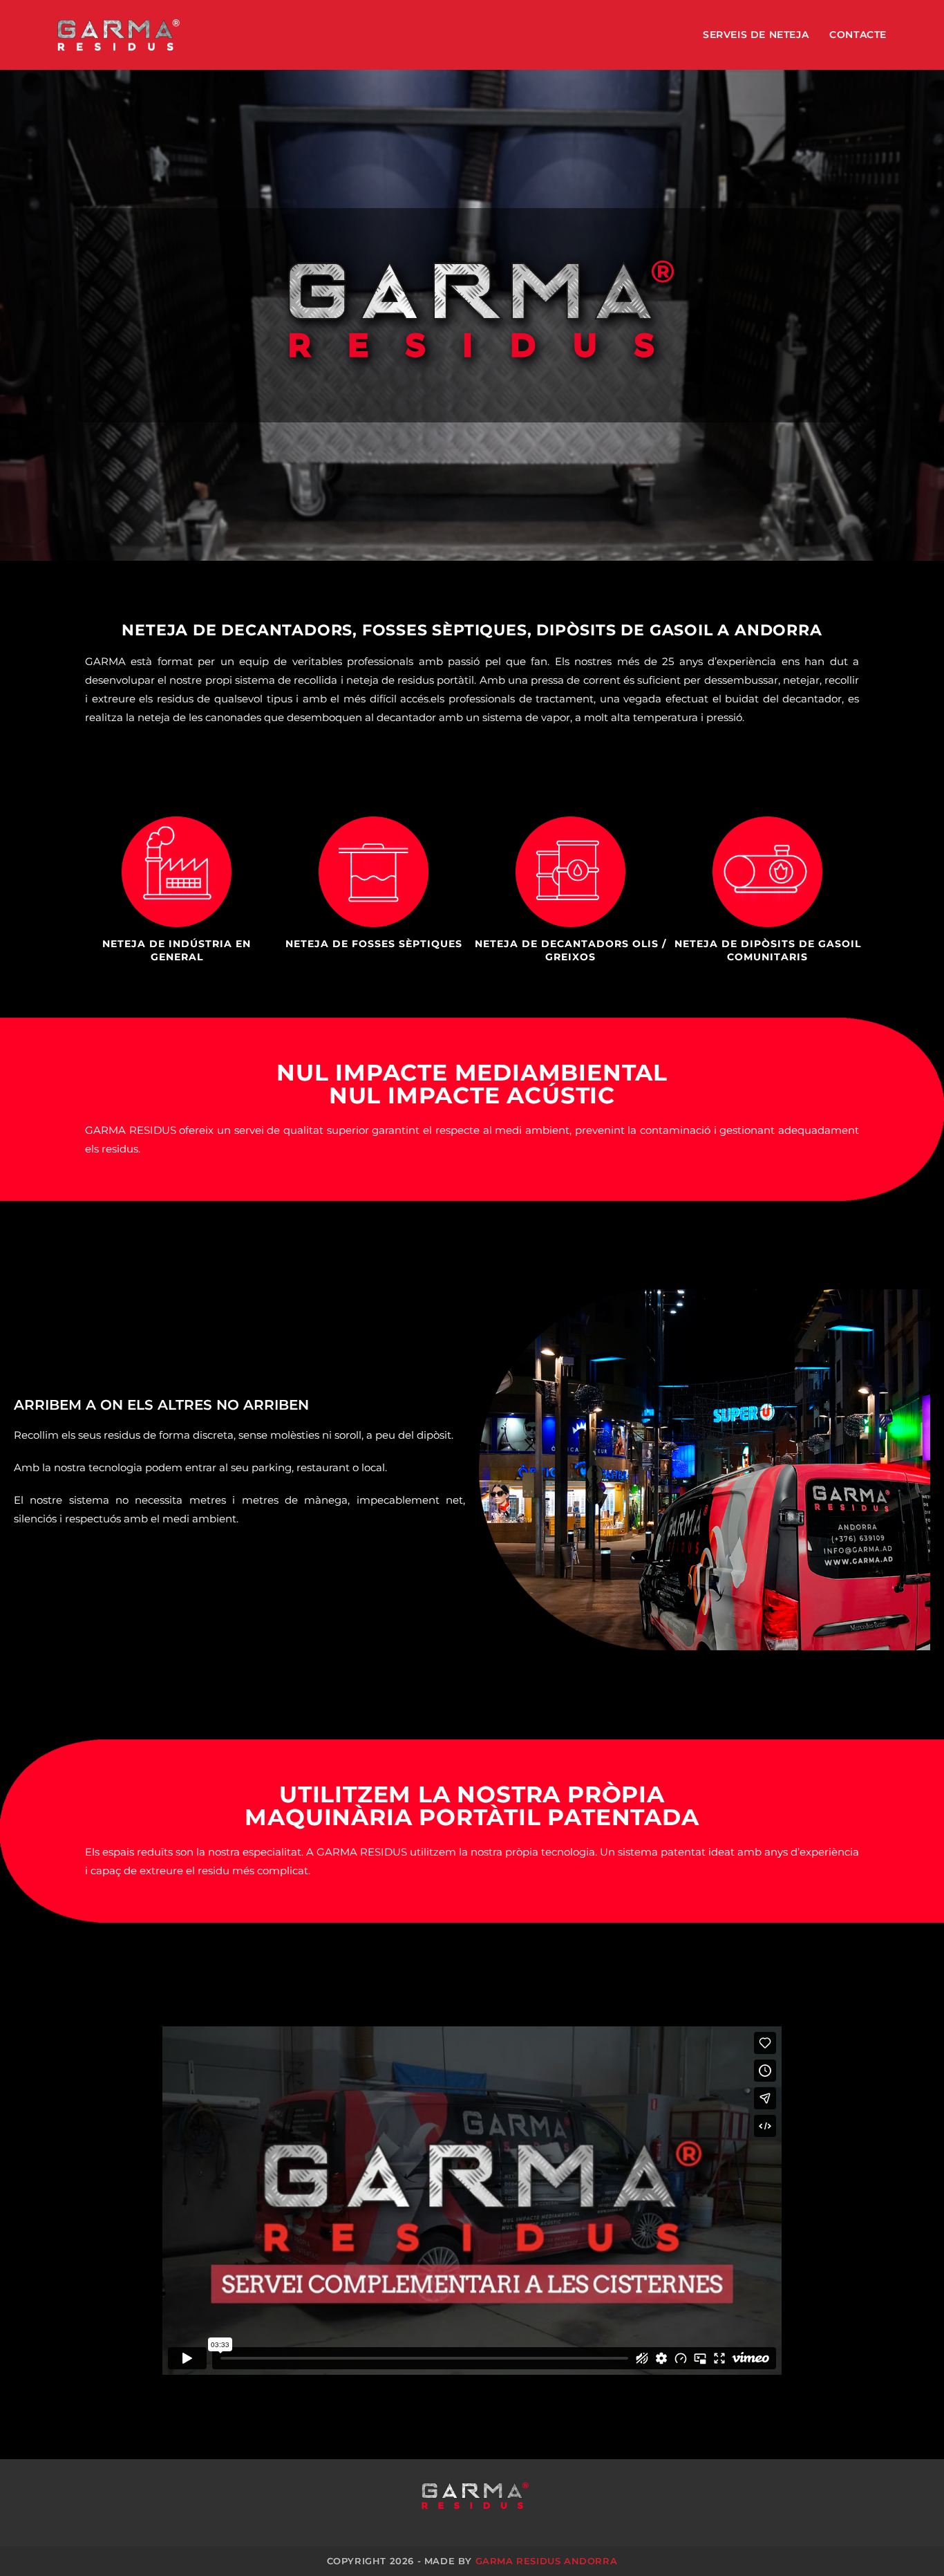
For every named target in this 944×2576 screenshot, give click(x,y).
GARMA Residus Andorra (547, 2561)
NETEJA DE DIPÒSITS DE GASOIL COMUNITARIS (768, 951)
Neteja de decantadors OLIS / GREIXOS (570, 951)
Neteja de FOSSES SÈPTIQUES (374, 944)
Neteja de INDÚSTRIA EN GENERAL (177, 951)
